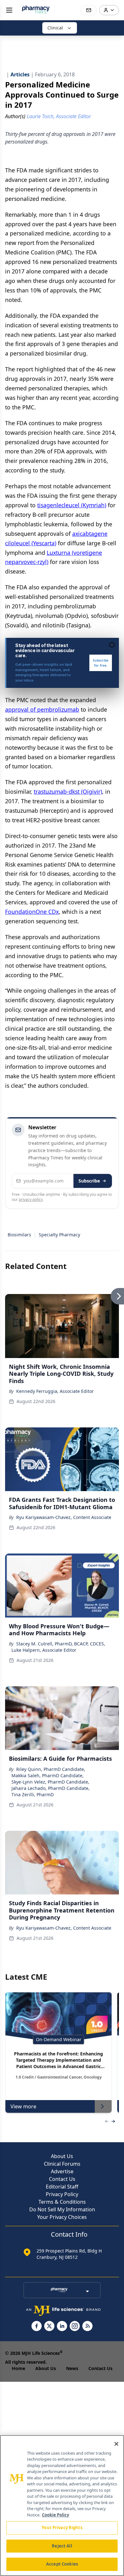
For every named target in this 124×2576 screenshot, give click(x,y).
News (72, 2368)
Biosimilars (19, 1235)
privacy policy (31, 1199)
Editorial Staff (62, 2187)
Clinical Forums (62, 2164)
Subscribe (89, 1181)
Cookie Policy (55, 2515)
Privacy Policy (62, 2194)
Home (18, 2368)
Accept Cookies (62, 2564)
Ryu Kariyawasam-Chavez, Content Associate (64, 1517)
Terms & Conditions (62, 2202)
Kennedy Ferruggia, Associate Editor (55, 1391)
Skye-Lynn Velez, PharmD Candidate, (50, 1782)
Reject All (62, 2546)
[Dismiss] (112, 645)
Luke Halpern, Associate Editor (44, 1650)
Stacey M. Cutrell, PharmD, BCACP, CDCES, (61, 1644)
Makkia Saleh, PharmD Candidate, (48, 1775)
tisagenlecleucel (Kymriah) (72, 505)
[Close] (116, 2444)
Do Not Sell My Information (62, 2209)
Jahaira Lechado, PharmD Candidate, (51, 1788)
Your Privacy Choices (62, 2217)
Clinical (55, 28)
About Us (62, 2156)
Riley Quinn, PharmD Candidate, (51, 1769)
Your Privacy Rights (62, 2528)
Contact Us (62, 2179)
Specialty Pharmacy (59, 1235)
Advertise (62, 2171)
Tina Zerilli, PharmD (33, 1794)
